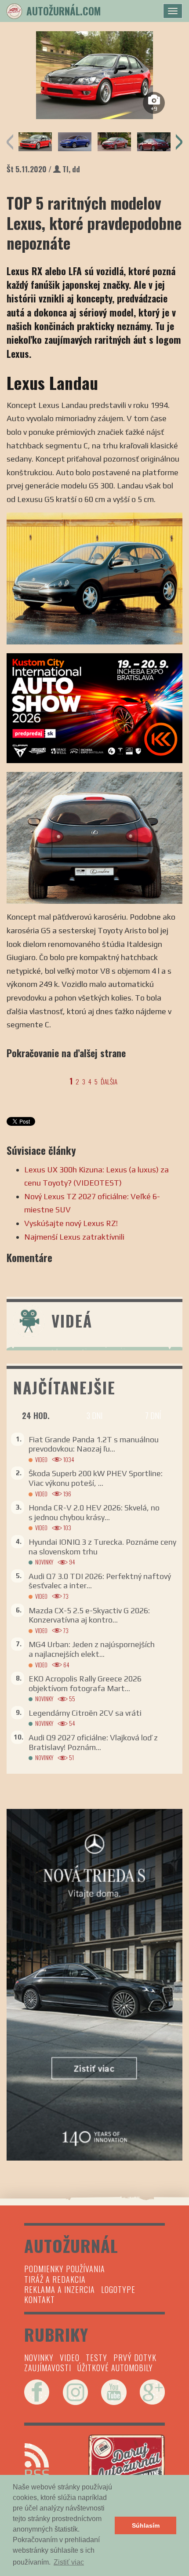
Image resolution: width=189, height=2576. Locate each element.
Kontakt (40, 2299)
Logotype (118, 2289)
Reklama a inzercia (60, 2289)
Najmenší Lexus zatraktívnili (75, 1237)
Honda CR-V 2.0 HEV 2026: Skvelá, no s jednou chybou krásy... (94, 1512)
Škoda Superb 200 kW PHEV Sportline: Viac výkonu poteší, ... (96, 1478)
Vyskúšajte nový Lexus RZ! (71, 1223)
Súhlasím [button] (146, 2525)
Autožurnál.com (64, 11)
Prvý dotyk (135, 2358)
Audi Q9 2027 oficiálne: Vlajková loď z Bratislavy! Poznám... (93, 1742)
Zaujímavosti (48, 2368)
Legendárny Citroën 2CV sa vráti (85, 1713)
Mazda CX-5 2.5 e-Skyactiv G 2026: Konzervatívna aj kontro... (89, 1615)
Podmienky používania (65, 2269)
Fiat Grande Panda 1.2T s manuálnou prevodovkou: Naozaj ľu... (94, 1444)
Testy (96, 2358)
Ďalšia (109, 1081)
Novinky (44, 1562)
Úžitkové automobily (115, 2368)
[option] (94, 75)
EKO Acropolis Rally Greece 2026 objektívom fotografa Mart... (85, 1683)
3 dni (94, 1415)
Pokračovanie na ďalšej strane (66, 1053)
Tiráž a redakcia (55, 2279)
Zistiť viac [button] (69, 2562)
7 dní (153, 1415)
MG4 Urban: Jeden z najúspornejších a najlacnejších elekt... (92, 1649)
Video (41, 1460)
